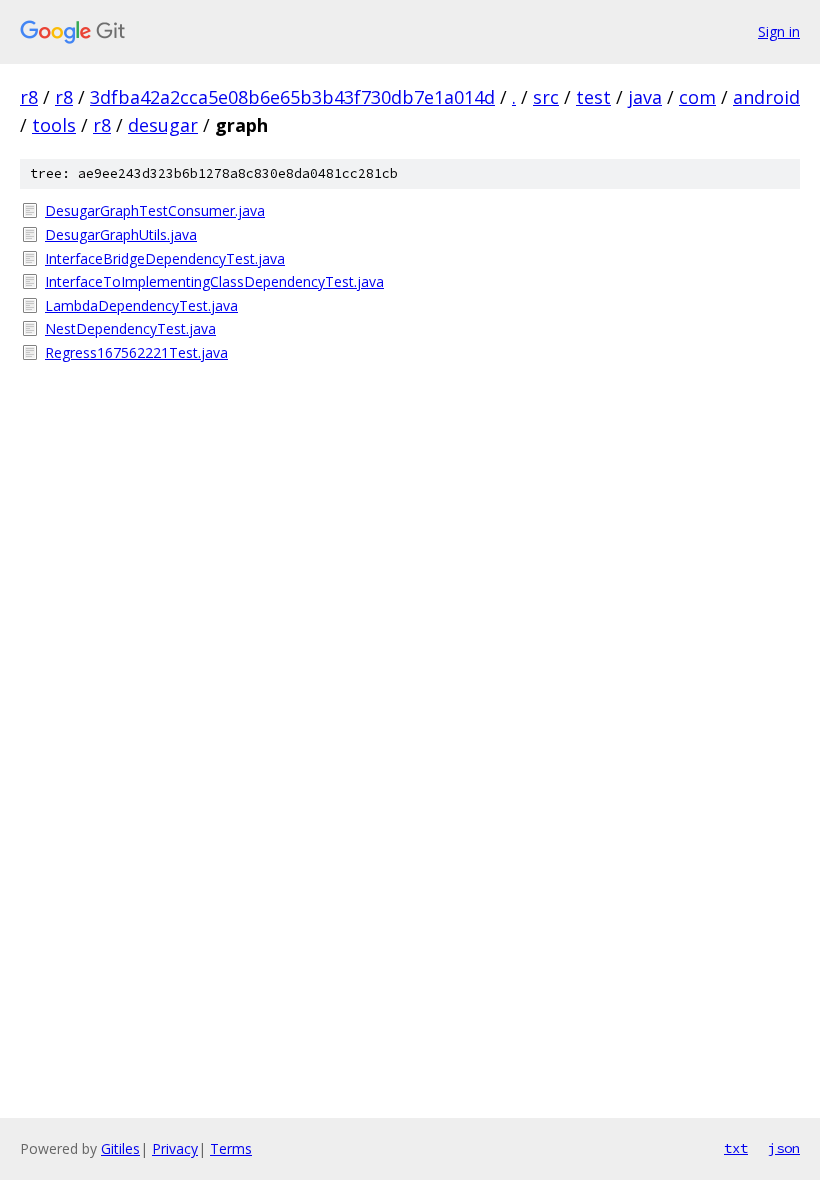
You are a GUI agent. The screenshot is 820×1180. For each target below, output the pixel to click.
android (766, 97)
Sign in (779, 31)
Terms (231, 1148)
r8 (29, 97)
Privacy (175, 1148)
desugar (163, 125)
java (645, 97)
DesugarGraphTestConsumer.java (155, 210)
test (593, 97)
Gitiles (120, 1148)
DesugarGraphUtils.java (121, 234)
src (546, 97)
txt (736, 1148)
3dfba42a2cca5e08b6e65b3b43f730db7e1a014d (292, 97)
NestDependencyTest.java (130, 328)
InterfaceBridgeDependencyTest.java (165, 258)
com (697, 97)
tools (54, 125)
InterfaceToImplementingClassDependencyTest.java (214, 281)
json (784, 1148)
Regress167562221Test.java (136, 352)
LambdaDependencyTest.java (141, 305)
